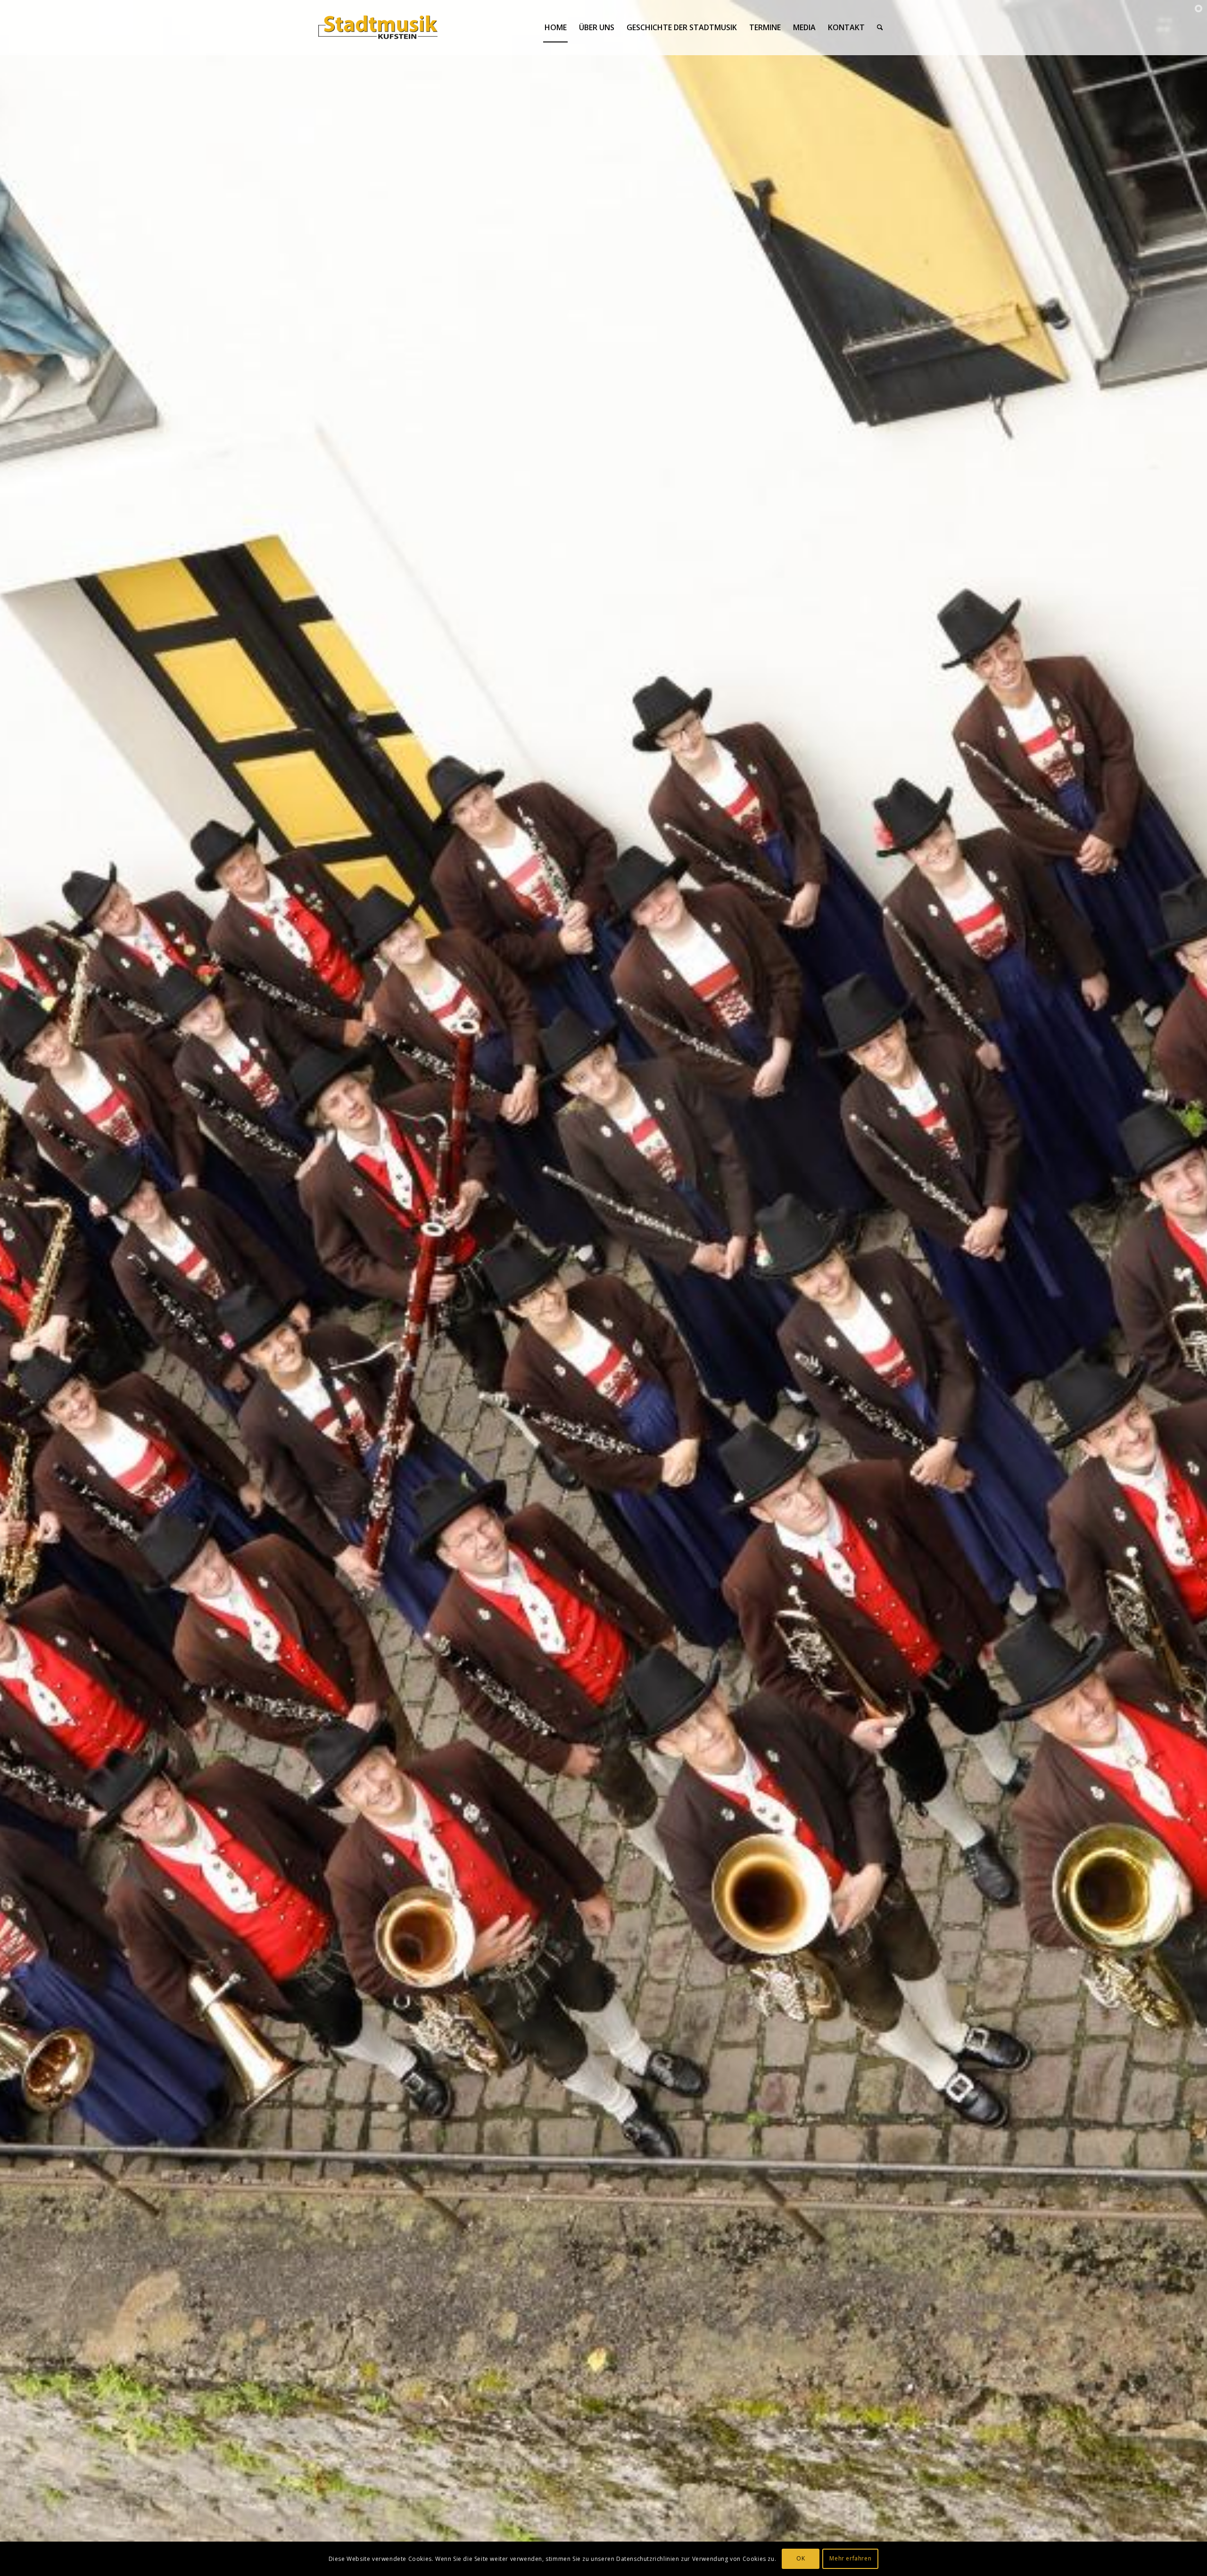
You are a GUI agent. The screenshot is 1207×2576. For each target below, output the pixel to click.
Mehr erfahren (850, 2558)
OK (801, 2558)
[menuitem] (556, 27)
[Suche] (880, 27)
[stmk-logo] (378, 27)
